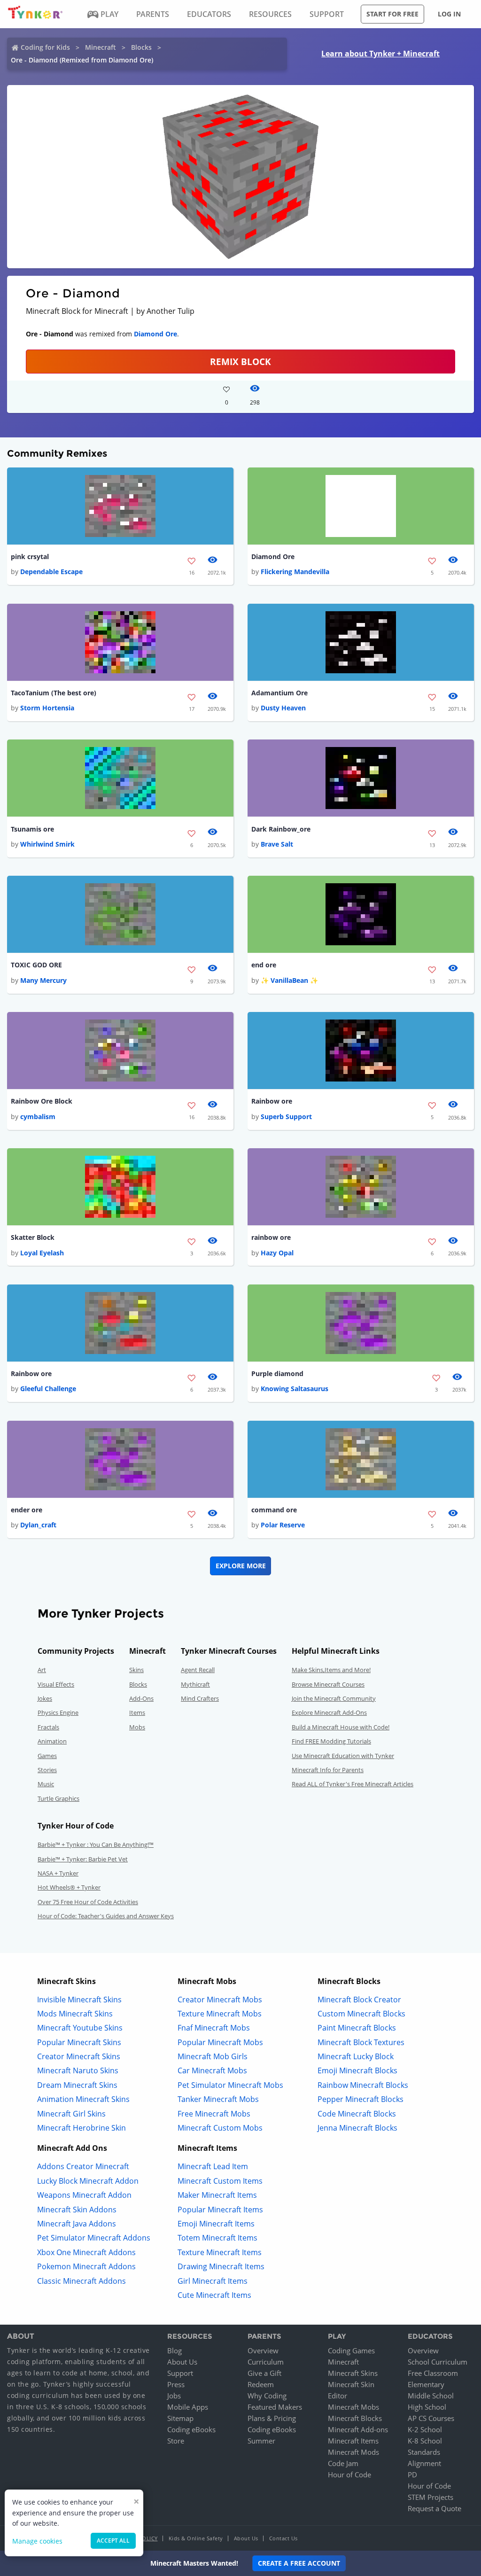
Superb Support (286, 1117)
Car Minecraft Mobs (212, 2070)
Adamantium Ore (279, 693)
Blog (175, 2350)
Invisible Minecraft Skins (79, 2000)
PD (412, 2475)
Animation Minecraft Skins (83, 2099)
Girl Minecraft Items (213, 2281)
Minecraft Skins (353, 2373)
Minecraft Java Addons (77, 2224)
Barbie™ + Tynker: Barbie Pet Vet (83, 1859)
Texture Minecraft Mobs (220, 2014)
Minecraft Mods (353, 2452)
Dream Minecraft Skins (77, 2085)
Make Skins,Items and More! (331, 1670)
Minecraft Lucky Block (356, 2056)
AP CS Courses (431, 2418)
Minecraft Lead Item (213, 2166)
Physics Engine (58, 1712)
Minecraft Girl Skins (71, 2114)
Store (176, 2441)
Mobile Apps (188, 2407)
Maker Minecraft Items (217, 2195)
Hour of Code (349, 2475)
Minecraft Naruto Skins (78, 2070)
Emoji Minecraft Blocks (357, 2070)
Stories (47, 1770)
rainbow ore (271, 1237)
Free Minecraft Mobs (214, 2114)
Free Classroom (433, 2373)
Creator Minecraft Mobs (220, 2000)
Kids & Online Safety (196, 2538)
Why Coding (267, 2396)
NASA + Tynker (58, 1873)
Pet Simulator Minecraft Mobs (230, 2085)
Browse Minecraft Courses (328, 1684)
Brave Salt (277, 844)
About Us (182, 2362)
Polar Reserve (283, 1525)
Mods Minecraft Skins (75, 2014)
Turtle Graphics (58, 1798)
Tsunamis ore (32, 829)
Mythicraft (195, 1684)
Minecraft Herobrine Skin (81, 2128)
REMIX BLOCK (240, 362)
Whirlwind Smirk (47, 844)
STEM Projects (431, 2497)
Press (176, 2384)
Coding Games (351, 2350)
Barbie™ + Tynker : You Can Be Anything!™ (96, 1844)
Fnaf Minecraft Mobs (214, 2028)
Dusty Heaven (283, 708)
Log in (449, 14)
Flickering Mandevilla (295, 572)
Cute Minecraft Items (214, 2295)
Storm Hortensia (47, 708)
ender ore (27, 1510)
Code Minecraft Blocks (357, 2114)
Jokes (45, 1698)
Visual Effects (56, 1684)
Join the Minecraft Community (334, 1698)
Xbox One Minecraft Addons (86, 2252)
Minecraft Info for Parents (328, 1770)
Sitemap (180, 2418)
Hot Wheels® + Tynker (69, 1887)
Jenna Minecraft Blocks (357, 2128)
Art (42, 1670)
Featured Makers (275, 2407)
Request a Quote (434, 2508)
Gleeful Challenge (48, 1389)
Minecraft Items (353, 2441)
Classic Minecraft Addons (81, 2281)
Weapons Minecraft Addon (84, 2195)
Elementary (426, 2384)
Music (46, 1784)
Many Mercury (43, 980)
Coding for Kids (45, 47)
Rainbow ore (272, 1101)
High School (427, 2407)
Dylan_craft (38, 1525)
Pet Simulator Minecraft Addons (94, 2238)
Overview (263, 2350)
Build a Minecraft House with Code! (341, 1727)
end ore (264, 965)
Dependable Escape (51, 572)
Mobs (137, 1727)
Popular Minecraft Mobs (220, 2042)
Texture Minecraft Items (220, 2252)
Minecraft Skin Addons (77, 2210)
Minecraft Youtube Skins (80, 2028)
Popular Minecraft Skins (79, 2042)
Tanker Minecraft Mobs (218, 2099)
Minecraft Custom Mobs (220, 2128)
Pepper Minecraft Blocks (361, 2099)
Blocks (141, 47)
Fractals (48, 1727)
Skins (136, 1670)
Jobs (174, 2396)
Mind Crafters (200, 1698)
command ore (274, 1510)
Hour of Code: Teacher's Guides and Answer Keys (106, 1916)
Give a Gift (264, 2373)
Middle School (431, 2396)
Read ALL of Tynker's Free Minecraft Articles (353, 1784)
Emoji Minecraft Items (216, 2224)
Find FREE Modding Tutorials (331, 1741)
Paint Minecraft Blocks (357, 2028)
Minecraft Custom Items (220, 2181)
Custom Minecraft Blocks (361, 2014)
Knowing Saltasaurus (295, 1389)
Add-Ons (141, 1698)
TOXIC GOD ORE (36, 965)
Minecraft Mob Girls (213, 2056)
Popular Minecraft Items (220, 2210)
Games (47, 1756)
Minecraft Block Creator (359, 2000)
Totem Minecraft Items (217, 2238)
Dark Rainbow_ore (281, 829)
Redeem (261, 2384)
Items (137, 1712)
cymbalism (38, 1117)
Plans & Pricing (272, 2418)
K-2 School (425, 2429)
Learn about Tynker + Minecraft (380, 54)
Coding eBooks (191, 2429)
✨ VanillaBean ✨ (289, 980)
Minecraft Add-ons (358, 2429)
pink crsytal (30, 556)
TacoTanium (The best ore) (54, 693)
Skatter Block (33, 1237)
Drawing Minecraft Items (221, 2266)
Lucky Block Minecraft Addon (88, 2181)
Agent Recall (198, 1670)
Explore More (241, 1566)
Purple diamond (277, 1374)
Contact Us (283, 2538)
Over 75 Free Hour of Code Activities (88, 1902)
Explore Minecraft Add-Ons (329, 1712)
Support (180, 2373)
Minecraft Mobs (353, 2407)
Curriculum (266, 2362)
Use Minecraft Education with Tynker (343, 1756)
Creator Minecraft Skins (79, 2056)
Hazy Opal (277, 1253)
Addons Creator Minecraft (83, 2166)
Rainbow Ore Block (42, 1101)
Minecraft (101, 47)
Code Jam (343, 2463)
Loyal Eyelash (42, 1253)
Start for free (392, 14)
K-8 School (425, 2441)
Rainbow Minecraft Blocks (363, 2085)
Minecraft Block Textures (361, 2042)
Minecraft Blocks (355, 2418)
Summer (261, 2441)
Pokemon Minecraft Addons (86, 2266)
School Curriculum (438, 2362)
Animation (52, 1741)
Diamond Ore (155, 334)
